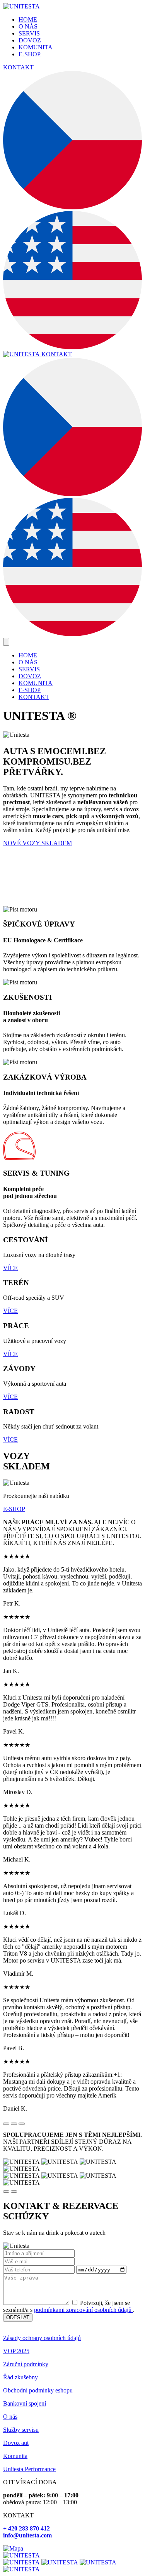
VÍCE (10, 1268)
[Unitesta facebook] (22, 2562)
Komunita (15, 2456)
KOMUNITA (36, 47)
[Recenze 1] (6, 2124)
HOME (28, 19)
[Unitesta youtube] (98, 2562)
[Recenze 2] (14, 2124)
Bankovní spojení (25, 2403)
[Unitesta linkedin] (21, 2569)
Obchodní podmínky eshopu (38, 2390)
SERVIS (29, 33)
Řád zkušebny (20, 2377)
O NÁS (28, 26)
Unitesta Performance (29, 2469)
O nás (10, 2417)
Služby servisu (21, 2430)
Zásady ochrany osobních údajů (42, 2338)
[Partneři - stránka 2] (14, 2192)
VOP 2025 (16, 2351)
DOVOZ (30, 40)
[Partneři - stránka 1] (6, 2192)
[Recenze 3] (22, 2124)
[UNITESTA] (21, 6)
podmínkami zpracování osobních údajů (84, 2310)
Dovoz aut (16, 2443)
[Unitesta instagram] (61, 2562)
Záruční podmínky (26, 2364)
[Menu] (6, 642)
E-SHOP (30, 54)
